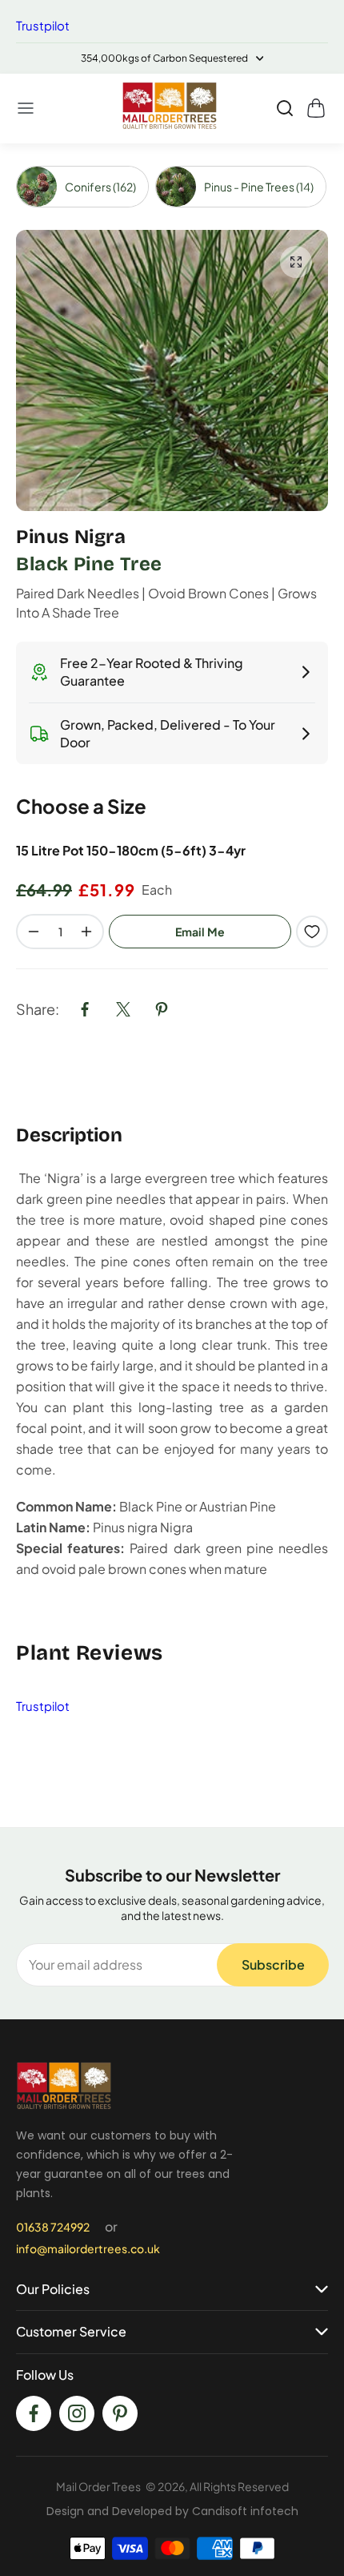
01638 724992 (53, 2227)
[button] (26, 108)
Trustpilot (43, 25)
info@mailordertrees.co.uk (88, 2248)
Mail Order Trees (98, 2486)
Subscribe (273, 1964)
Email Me (200, 932)
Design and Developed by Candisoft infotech (172, 2511)
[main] (172, 985)
